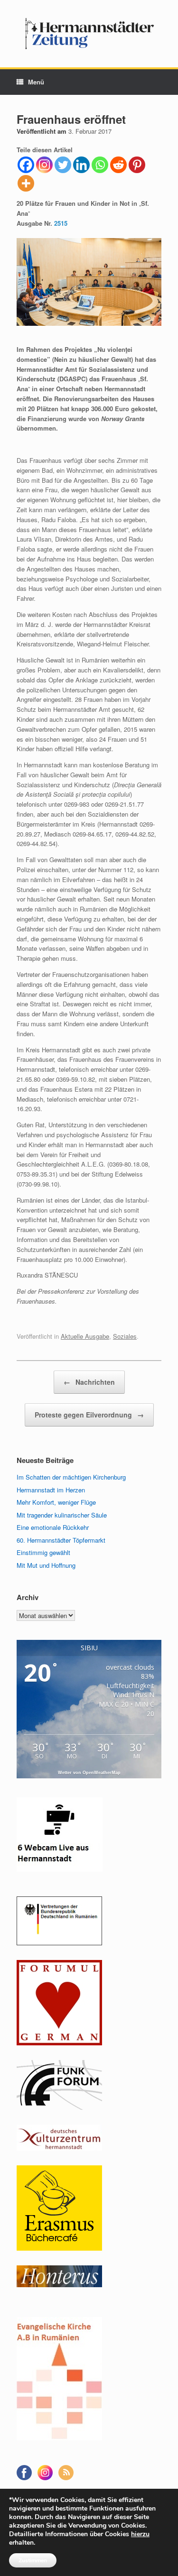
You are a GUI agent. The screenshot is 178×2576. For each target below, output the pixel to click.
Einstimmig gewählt (43, 1552)
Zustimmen (33, 2560)
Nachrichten (89, 1382)
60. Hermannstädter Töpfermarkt (61, 1540)
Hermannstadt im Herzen (51, 1490)
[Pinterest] (137, 165)
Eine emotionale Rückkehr (53, 1527)
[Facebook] (26, 165)
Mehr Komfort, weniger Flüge (56, 1502)
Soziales (125, 1336)
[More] (26, 183)
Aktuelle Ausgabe (85, 1336)
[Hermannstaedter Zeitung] (89, 34)
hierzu (140, 2534)
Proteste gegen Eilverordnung (89, 1415)
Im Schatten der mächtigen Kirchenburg (71, 1477)
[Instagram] (44, 165)
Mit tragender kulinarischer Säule (62, 1515)
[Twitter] (63, 165)
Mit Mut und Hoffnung (46, 1565)
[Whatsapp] (100, 165)
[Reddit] (118, 165)
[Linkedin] (81, 165)
